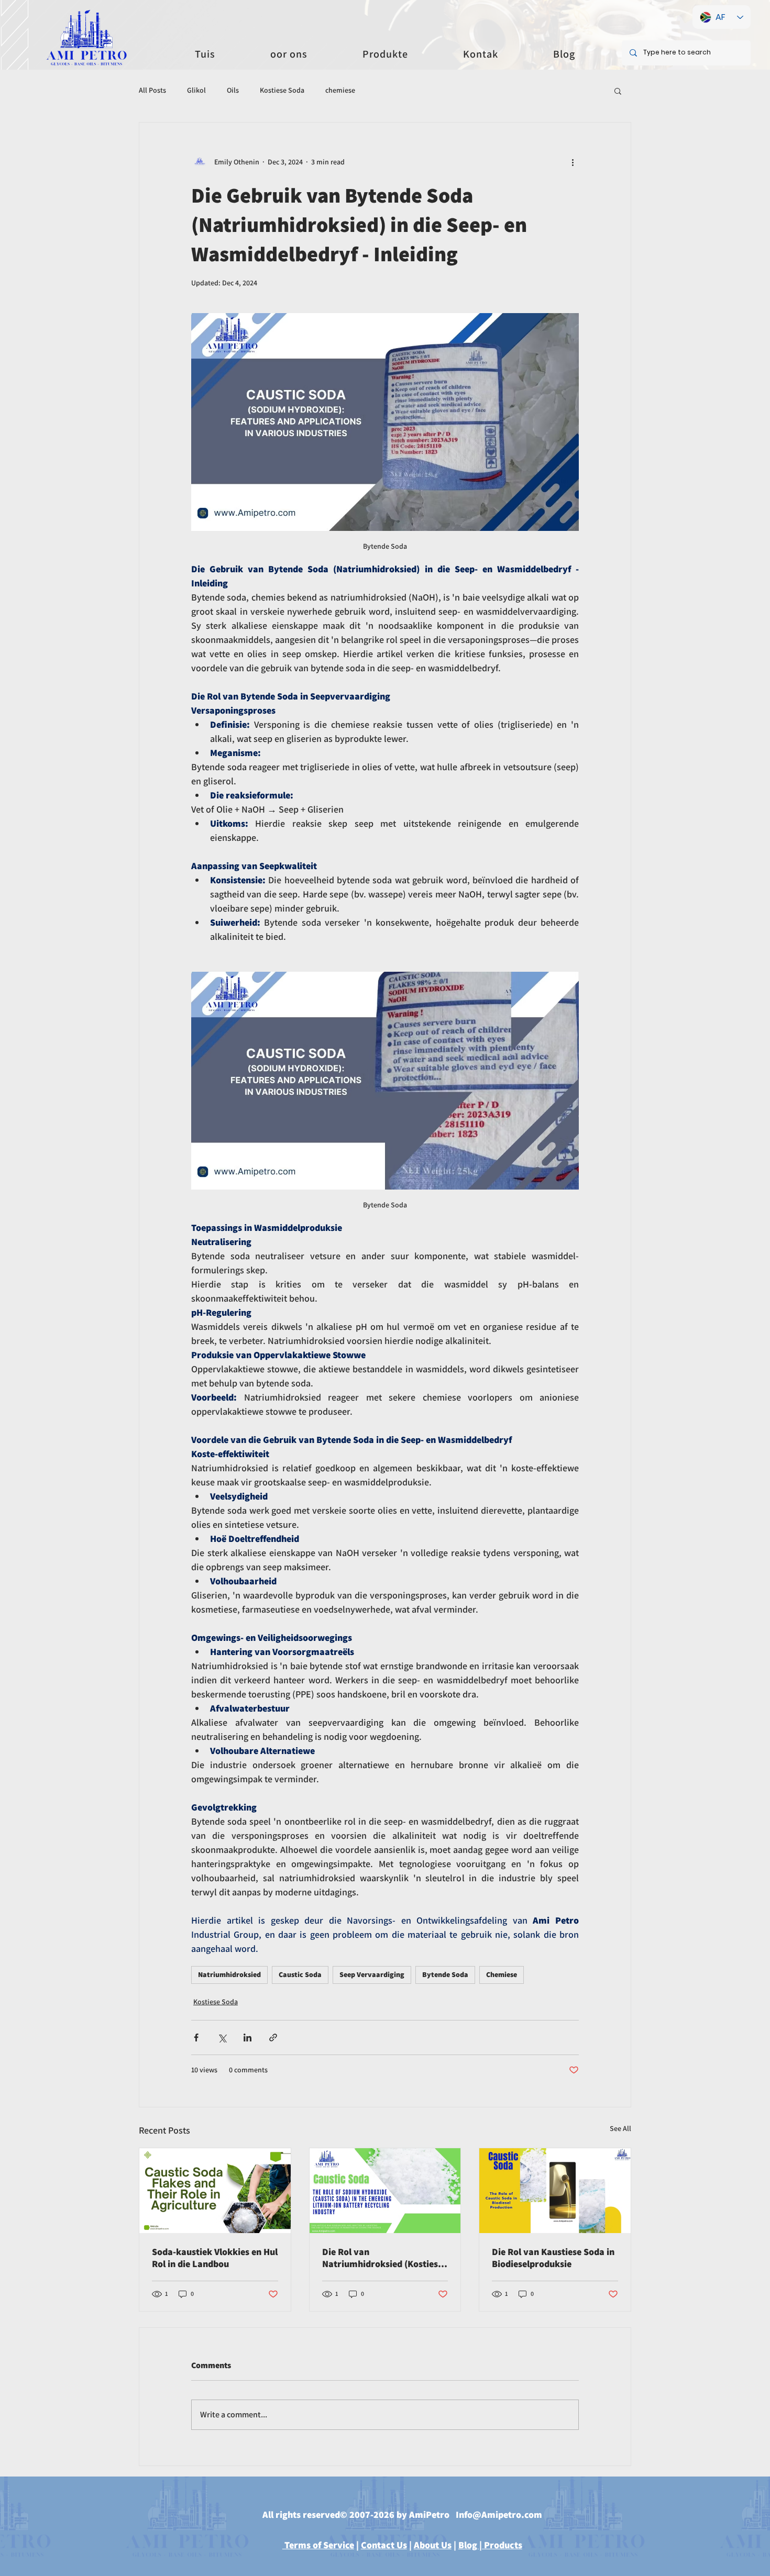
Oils (233, 90)
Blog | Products (490, 2545)
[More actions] (573, 162)
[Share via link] (273, 2038)
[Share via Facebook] (196, 2038)
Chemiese (502, 1974)
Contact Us (384, 2545)
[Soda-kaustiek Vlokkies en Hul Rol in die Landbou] (215, 2191)
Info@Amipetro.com (499, 2514)
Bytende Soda (445, 1974)
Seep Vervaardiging (372, 1974)
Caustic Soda (300, 1974)
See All (620, 2128)
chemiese (340, 90)
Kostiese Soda (282, 90)
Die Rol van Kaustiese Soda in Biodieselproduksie (553, 2258)
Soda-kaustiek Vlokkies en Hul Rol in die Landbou (215, 2258)
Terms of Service (318, 2545)
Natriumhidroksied (229, 1974)
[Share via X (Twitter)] (222, 2038)
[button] (618, 91)
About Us (433, 2545)
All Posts (152, 90)
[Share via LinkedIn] (247, 2038)
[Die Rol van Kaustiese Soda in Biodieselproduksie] (555, 2191)
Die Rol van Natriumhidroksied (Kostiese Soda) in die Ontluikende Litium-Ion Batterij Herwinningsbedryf (382, 2258)
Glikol (196, 90)
